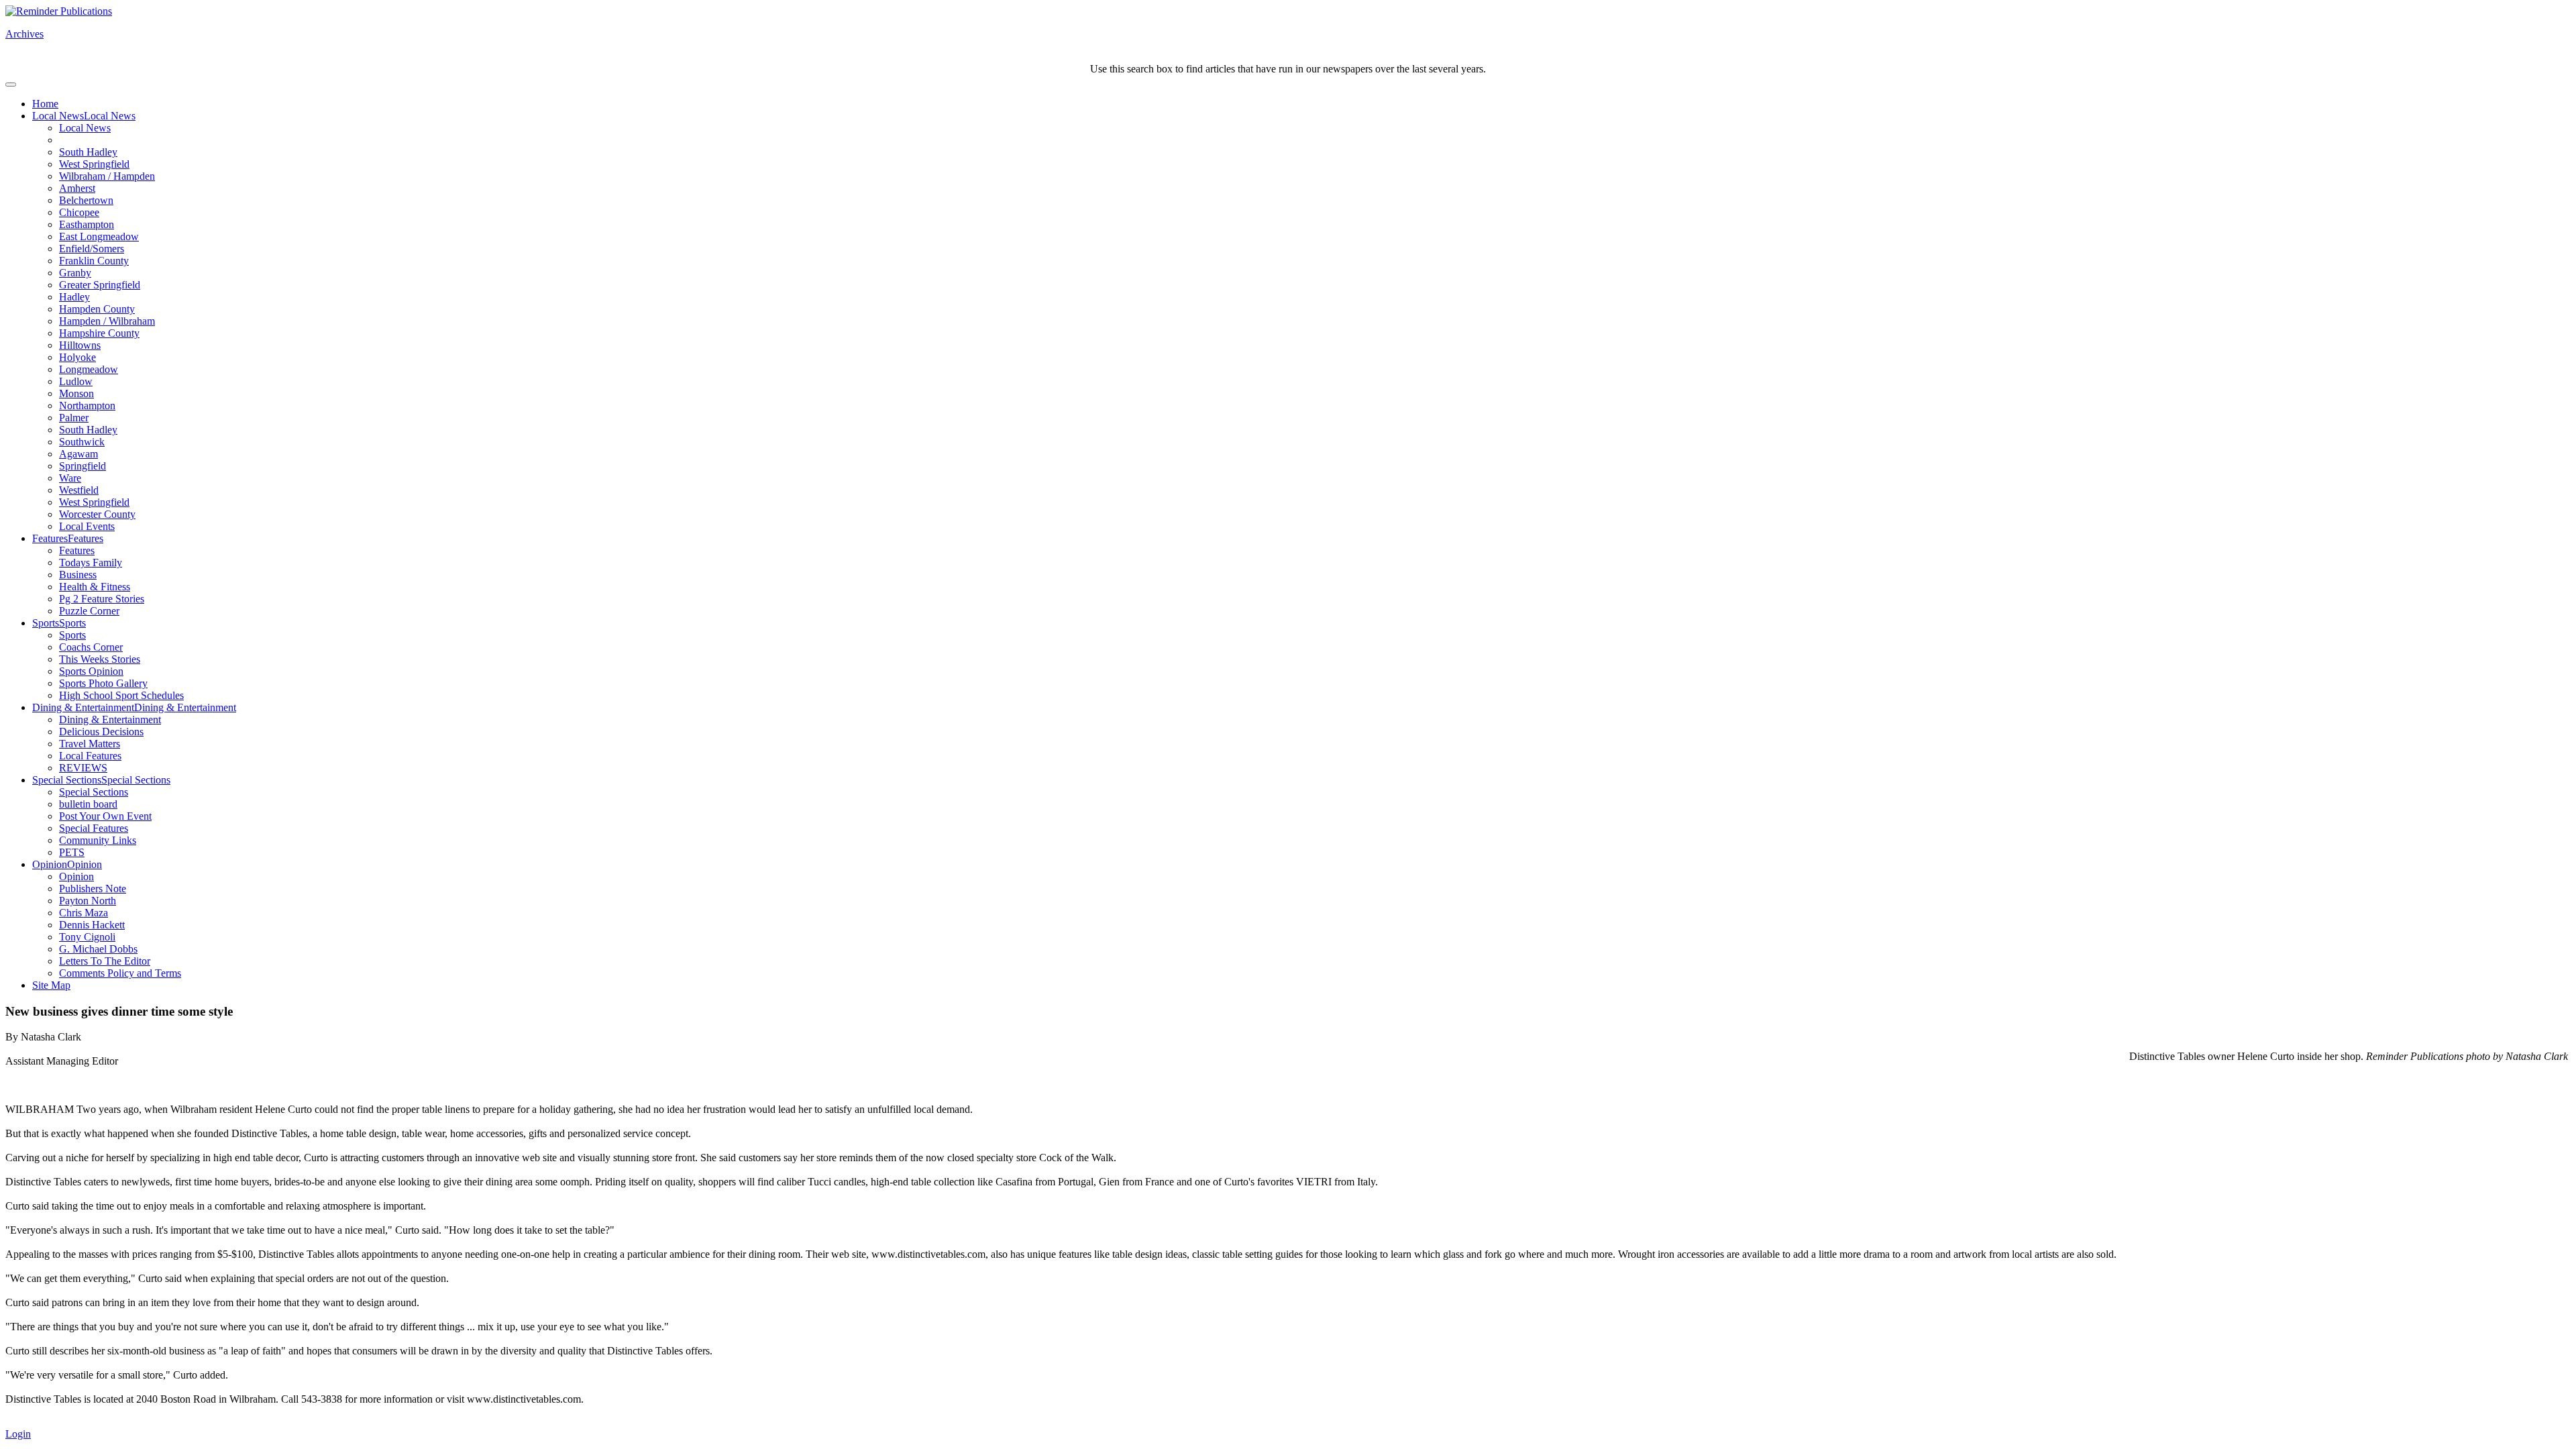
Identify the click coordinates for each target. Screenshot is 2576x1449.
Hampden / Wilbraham (107, 321)
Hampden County (97, 309)
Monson (76, 393)
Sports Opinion (91, 671)
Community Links (98, 840)
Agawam (78, 454)
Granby (75, 273)
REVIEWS (83, 768)
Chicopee (79, 212)
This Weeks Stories (100, 659)
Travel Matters (90, 744)
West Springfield (94, 164)
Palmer (74, 418)
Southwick (82, 442)
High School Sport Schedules (121, 695)
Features (50, 538)
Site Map (51, 985)
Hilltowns (80, 345)
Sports (46, 623)
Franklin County (94, 261)
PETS (72, 852)
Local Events (87, 526)
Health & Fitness (95, 587)
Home (45, 104)
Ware (70, 478)
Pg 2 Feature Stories (102, 599)
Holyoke (77, 357)
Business (78, 575)
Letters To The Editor (105, 961)
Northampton (87, 406)
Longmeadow (89, 369)
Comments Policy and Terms (120, 973)
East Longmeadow (99, 236)
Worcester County (97, 514)
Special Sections (67, 780)
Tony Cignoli (87, 937)
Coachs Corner (91, 647)
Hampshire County (99, 333)
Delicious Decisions (101, 732)
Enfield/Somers (92, 249)
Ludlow (76, 381)
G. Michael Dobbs (98, 949)
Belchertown (86, 200)
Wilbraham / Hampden (107, 176)
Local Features (90, 756)
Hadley (74, 297)
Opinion (50, 864)
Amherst (77, 188)
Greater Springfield (100, 285)
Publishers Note (93, 889)
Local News (58, 116)
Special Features (94, 828)
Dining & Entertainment (83, 707)
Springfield (83, 466)
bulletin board (88, 804)
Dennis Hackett (92, 925)
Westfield (79, 490)
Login (18, 1434)
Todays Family (91, 562)
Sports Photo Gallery (103, 683)
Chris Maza (84, 913)
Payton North (88, 901)
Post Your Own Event (105, 816)
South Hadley (88, 152)
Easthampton (87, 224)
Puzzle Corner (89, 611)
